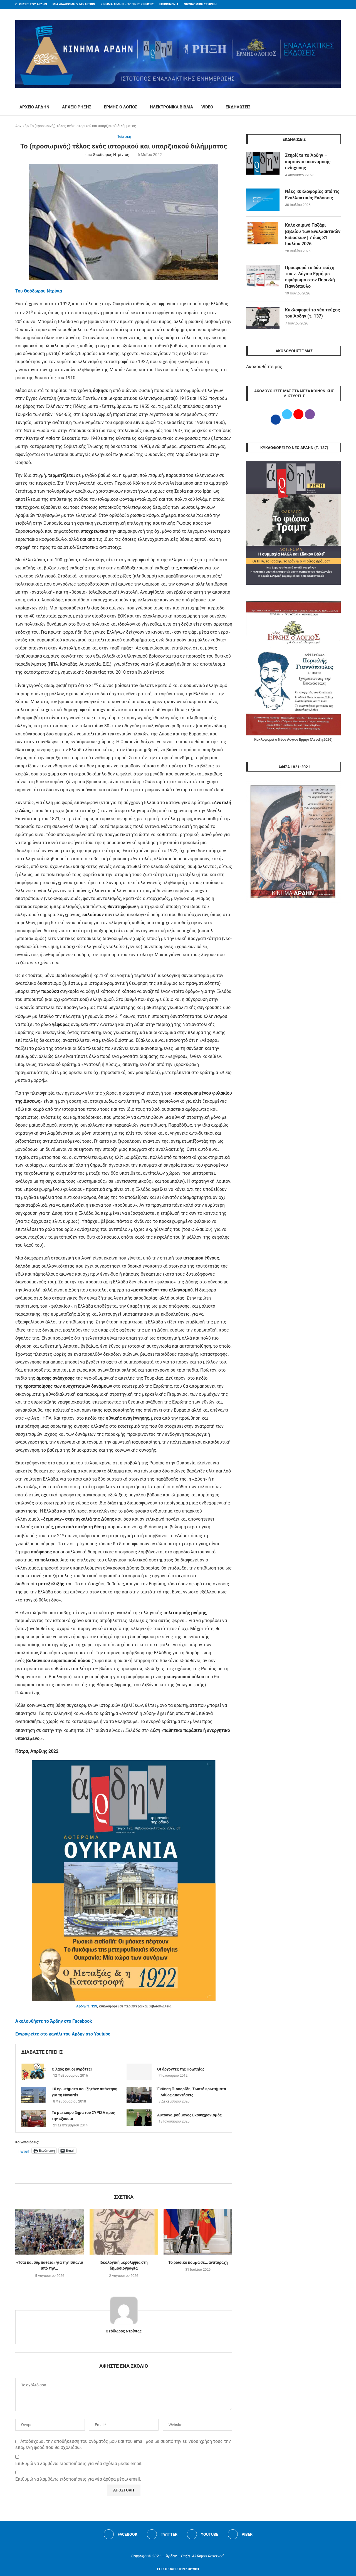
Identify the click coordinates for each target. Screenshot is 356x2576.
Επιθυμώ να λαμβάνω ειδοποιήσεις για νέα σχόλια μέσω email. (79, 2464)
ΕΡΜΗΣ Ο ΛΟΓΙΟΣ (121, 107)
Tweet (24, 2151)
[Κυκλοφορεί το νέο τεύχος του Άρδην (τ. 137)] (263, 318)
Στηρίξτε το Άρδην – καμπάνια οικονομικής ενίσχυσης (308, 162)
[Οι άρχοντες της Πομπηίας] (139, 2072)
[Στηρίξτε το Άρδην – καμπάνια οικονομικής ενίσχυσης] (263, 163)
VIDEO (207, 107)
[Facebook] (328, 4)
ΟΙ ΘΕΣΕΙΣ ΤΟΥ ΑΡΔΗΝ (31, 4)
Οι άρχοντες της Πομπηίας (181, 2069)
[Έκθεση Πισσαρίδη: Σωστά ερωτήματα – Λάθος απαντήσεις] (139, 2095)
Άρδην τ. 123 (87, 2006)
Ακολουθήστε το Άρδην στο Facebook (54, 2021)
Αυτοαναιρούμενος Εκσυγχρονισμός (189, 2115)
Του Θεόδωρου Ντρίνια (39, 291)
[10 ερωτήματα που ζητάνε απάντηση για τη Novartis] (34, 2095)
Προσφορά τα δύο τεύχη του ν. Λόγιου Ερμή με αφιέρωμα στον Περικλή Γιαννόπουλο (310, 277)
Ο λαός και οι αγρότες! (72, 2069)
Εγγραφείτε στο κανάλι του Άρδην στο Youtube (63, 2034)
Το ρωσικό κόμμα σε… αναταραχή (198, 2262)
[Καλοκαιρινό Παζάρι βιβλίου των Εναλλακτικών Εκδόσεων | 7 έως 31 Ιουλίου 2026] (263, 233)
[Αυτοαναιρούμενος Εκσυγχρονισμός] (139, 2118)
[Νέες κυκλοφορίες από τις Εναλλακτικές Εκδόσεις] (263, 200)
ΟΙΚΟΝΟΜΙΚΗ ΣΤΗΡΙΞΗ (200, 4)
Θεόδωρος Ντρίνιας (111, 155)
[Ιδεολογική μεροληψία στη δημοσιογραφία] (124, 2232)
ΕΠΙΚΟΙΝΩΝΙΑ (169, 4)
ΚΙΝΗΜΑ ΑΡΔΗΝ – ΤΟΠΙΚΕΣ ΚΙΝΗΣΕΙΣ (127, 4)
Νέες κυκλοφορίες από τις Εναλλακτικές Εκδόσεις (312, 194)
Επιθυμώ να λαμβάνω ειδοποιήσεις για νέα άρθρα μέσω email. (78, 2479)
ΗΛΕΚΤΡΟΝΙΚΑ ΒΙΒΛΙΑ (171, 107)
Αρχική (21, 126)
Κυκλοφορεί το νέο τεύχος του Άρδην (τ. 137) (312, 313)
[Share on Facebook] (118, 2177)
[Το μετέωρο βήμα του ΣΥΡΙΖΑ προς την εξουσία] (34, 2119)
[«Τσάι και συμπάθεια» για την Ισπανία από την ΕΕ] (50, 2232)
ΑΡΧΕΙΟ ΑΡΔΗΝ (34, 107)
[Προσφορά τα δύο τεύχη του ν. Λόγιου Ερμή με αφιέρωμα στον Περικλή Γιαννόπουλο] (263, 276)
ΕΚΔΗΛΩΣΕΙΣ (238, 107)
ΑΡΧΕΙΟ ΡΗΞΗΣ (77, 107)
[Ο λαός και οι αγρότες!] (34, 2072)
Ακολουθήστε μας (264, 367)
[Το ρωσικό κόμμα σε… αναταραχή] (198, 2232)
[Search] (338, 107)
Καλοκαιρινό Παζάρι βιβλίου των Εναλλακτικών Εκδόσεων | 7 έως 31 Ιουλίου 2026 (313, 234)
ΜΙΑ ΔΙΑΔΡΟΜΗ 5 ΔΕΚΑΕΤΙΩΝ (74, 4)
